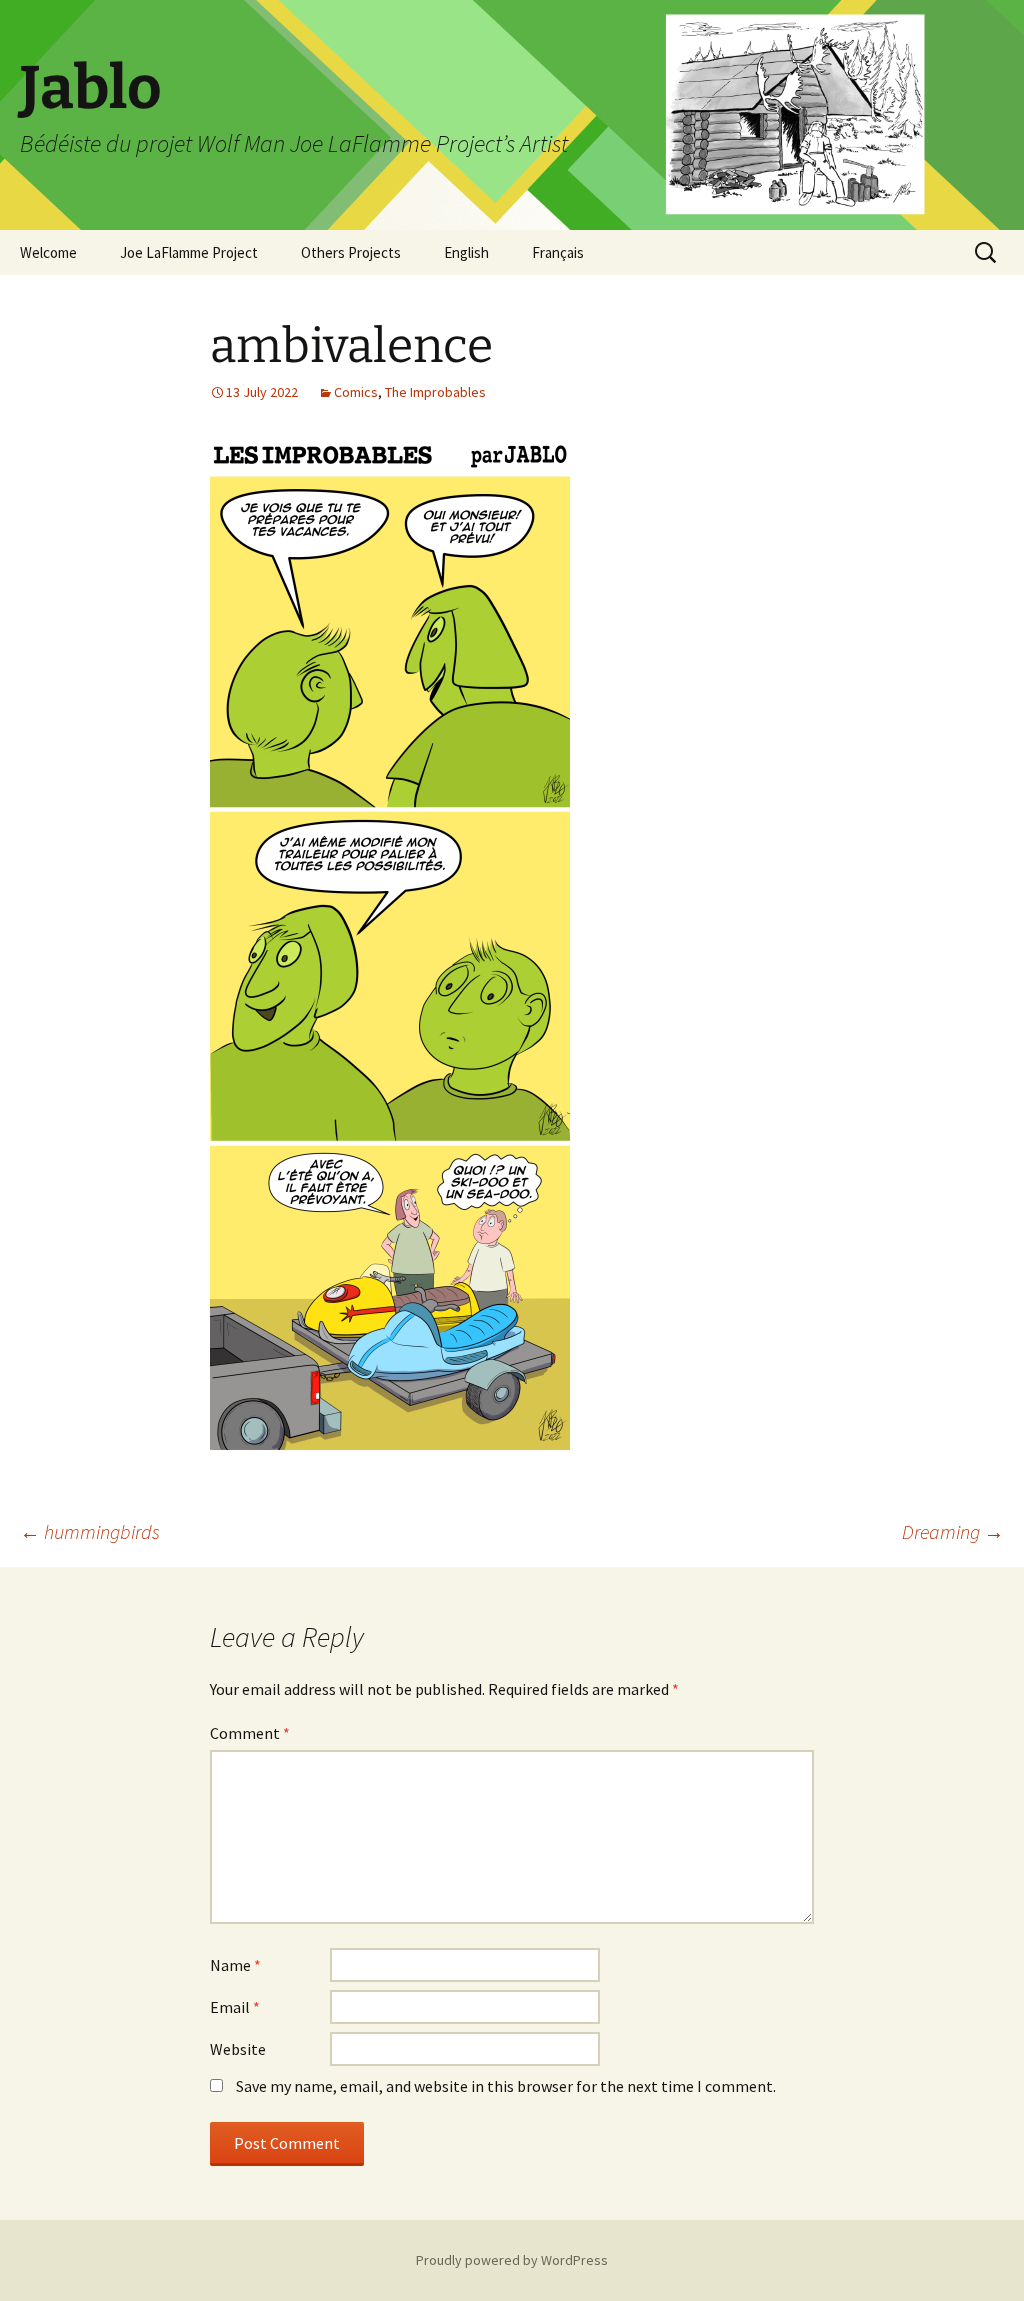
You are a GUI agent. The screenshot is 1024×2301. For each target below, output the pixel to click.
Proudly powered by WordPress (512, 2260)
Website (238, 2049)
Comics (356, 392)
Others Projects (351, 252)
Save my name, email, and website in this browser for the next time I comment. (506, 2086)
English (466, 252)
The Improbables (435, 392)
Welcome (48, 252)
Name (235, 1965)
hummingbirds (90, 1531)
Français (558, 252)
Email (235, 2007)
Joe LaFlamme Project (189, 252)
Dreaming (953, 1531)
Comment (250, 1733)
